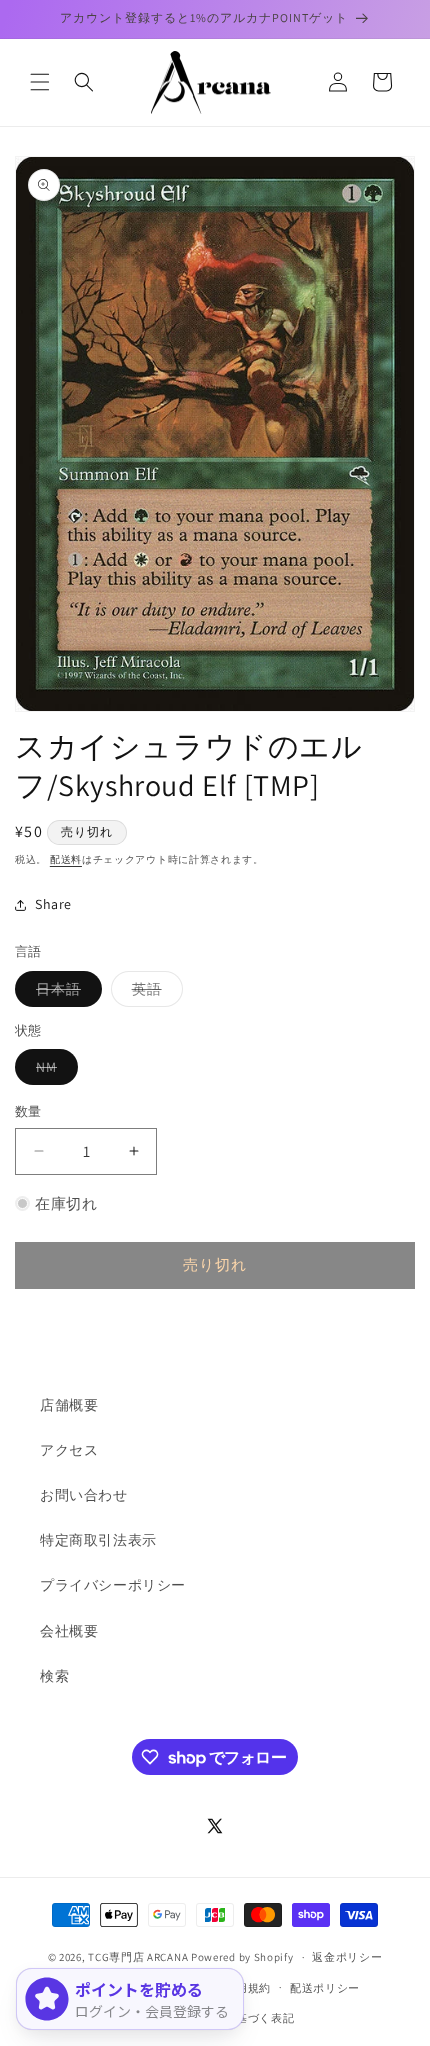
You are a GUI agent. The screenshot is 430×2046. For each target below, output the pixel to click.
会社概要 (69, 1631)
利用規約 (247, 1988)
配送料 (66, 859)
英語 (154, 993)
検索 (54, 1676)
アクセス (69, 1450)
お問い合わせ (84, 1495)
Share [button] (53, 904)
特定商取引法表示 (98, 1540)
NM (53, 1071)
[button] (40, 82)
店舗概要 (69, 1405)
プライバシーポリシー (113, 1585)
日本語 (65, 993)
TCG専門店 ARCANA (138, 1957)
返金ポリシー (347, 1957)
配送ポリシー (325, 1988)
